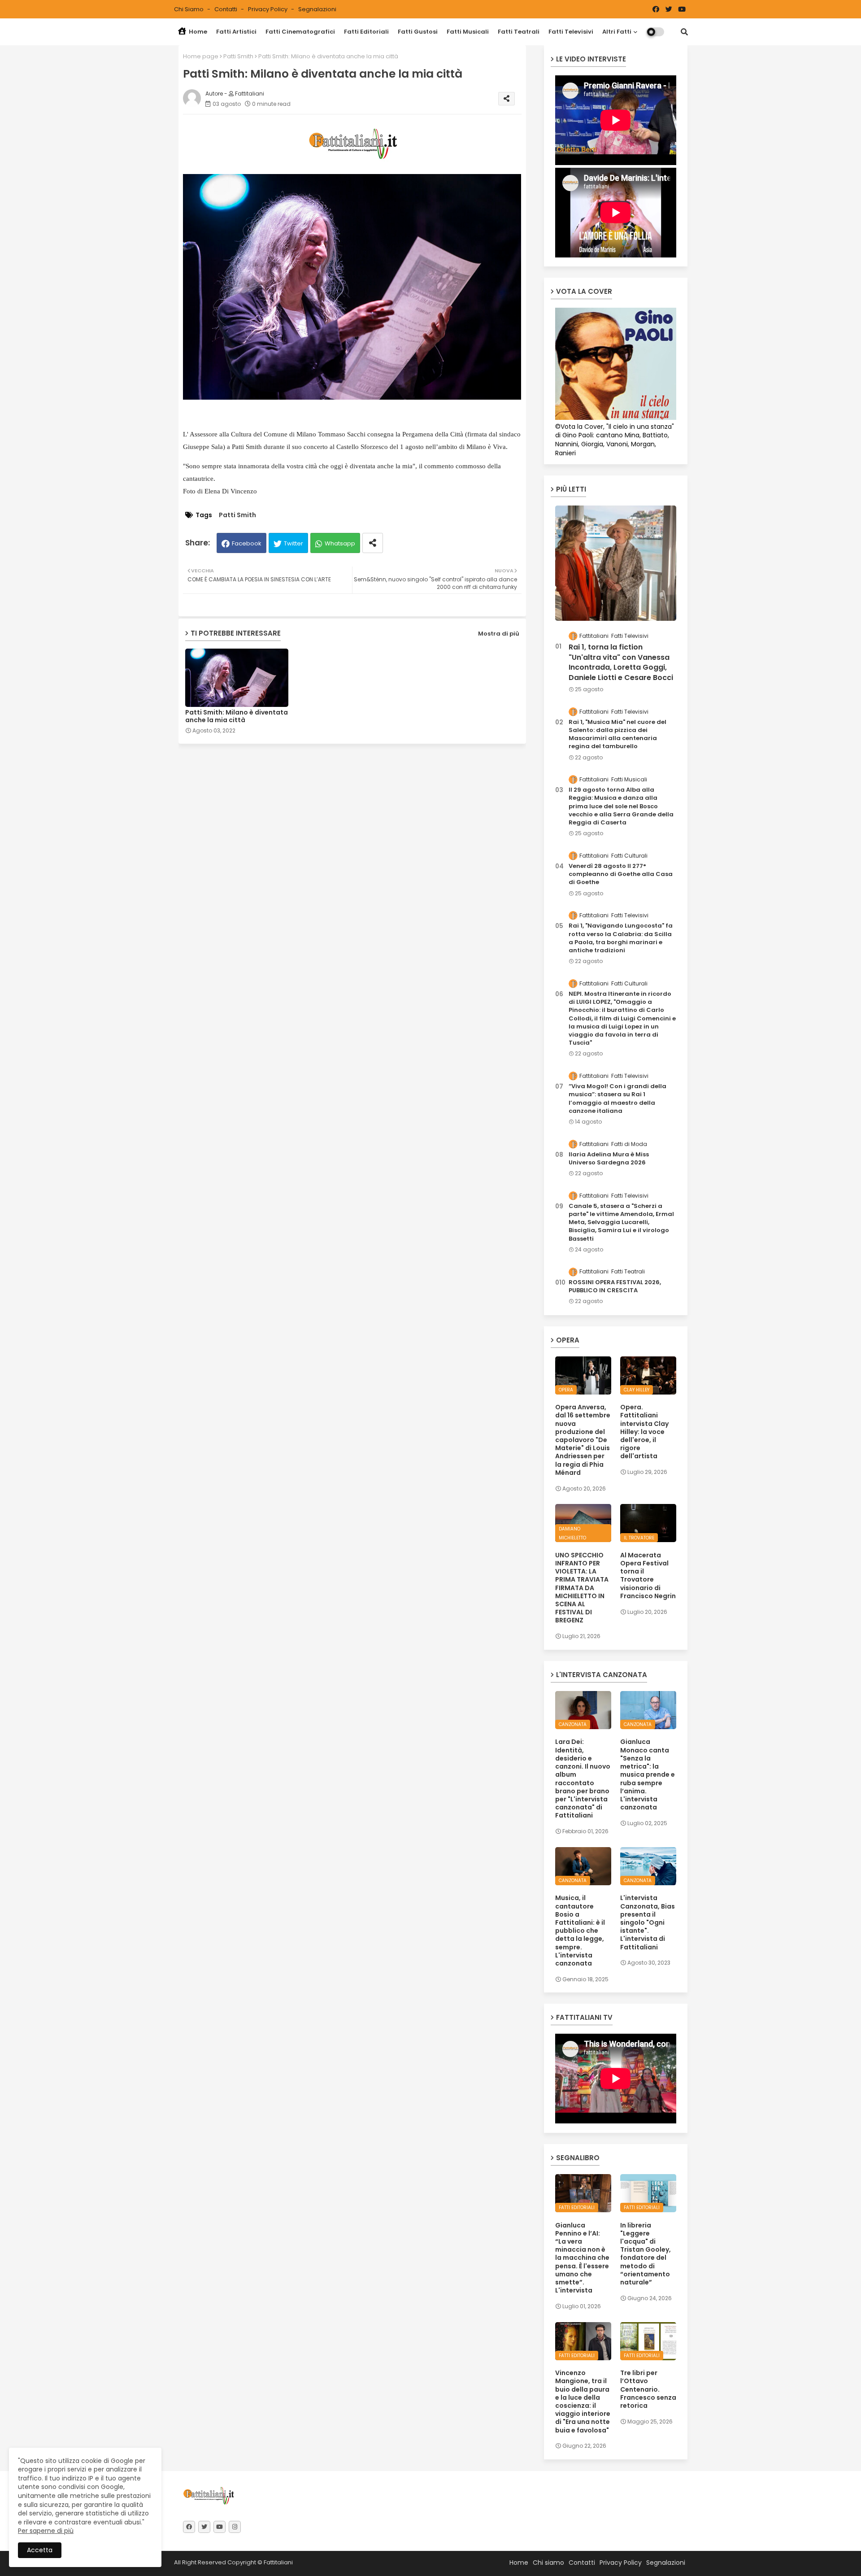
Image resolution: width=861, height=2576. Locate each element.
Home (197, 32)
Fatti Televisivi (571, 32)
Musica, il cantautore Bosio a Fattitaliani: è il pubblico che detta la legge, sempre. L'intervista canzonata (580, 1931)
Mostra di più (499, 634)
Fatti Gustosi (418, 32)
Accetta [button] (40, 2550)
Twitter (294, 543)
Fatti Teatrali (519, 32)
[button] (684, 32)
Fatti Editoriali (366, 32)
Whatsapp (340, 543)
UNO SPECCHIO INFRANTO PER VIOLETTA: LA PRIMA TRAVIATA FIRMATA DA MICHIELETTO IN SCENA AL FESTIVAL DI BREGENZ (582, 1588)
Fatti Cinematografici (300, 32)
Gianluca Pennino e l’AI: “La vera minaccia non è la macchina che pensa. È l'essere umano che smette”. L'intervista (582, 2258)
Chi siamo (189, 9)
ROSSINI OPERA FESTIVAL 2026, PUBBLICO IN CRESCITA (615, 1286)
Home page (201, 56)
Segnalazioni (317, 9)
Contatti (226, 9)
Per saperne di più (46, 2531)
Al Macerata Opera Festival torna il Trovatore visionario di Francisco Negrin (648, 1576)
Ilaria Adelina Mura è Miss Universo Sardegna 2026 (609, 1159)
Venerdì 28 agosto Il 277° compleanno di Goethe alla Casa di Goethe (621, 874)
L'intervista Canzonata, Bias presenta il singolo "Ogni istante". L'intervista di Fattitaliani (648, 1922)
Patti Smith (238, 56)
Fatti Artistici (236, 32)
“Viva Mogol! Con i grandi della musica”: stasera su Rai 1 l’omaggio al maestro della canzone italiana (617, 1099)
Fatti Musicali (468, 32)
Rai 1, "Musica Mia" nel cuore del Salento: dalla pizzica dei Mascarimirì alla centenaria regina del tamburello (617, 734)
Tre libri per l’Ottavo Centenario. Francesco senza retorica (648, 2389)
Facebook (247, 543)
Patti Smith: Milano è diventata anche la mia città (237, 716)
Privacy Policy (268, 9)
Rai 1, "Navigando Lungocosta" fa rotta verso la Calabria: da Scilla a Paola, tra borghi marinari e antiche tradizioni (621, 938)
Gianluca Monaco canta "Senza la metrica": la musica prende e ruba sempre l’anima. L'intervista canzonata (648, 1774)
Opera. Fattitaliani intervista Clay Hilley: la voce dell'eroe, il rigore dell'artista (644, 1432)
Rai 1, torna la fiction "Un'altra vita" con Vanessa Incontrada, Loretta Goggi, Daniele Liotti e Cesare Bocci (621, 662)
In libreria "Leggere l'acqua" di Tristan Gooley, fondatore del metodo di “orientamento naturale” (646, 2254)
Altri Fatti (617, 32)
